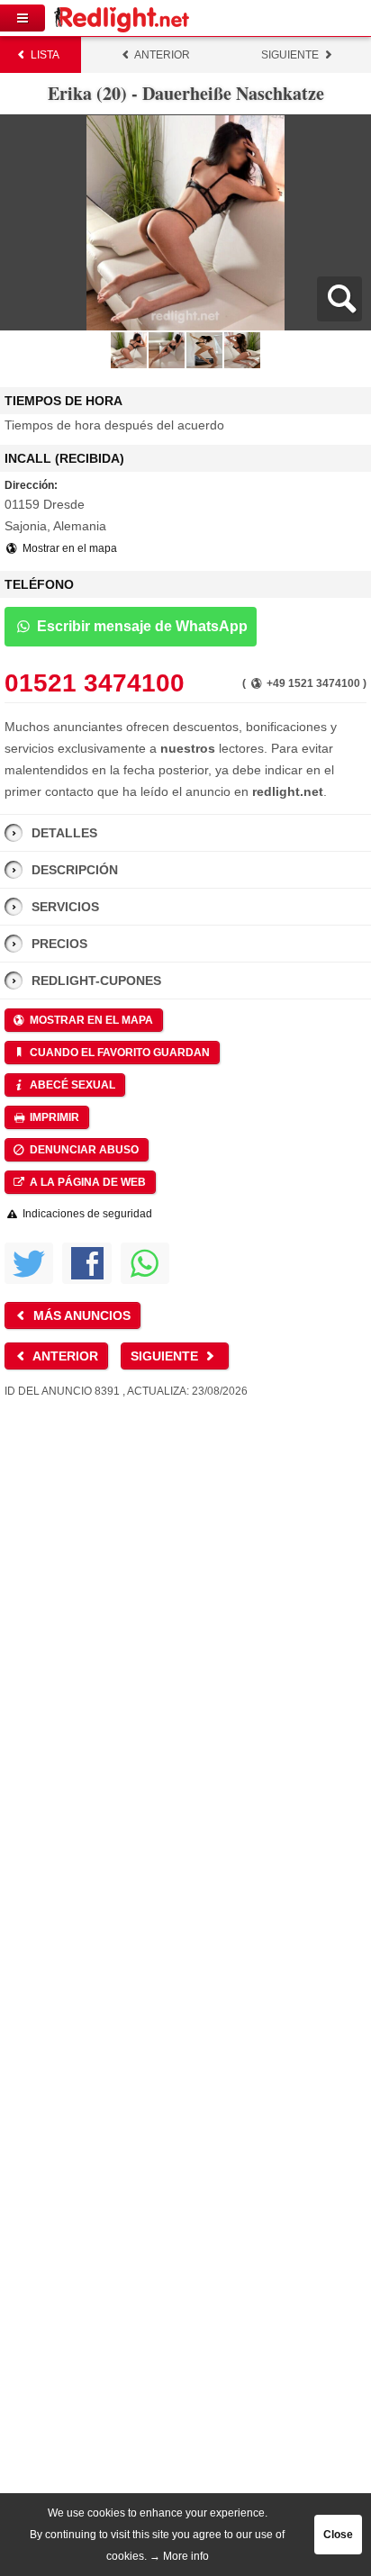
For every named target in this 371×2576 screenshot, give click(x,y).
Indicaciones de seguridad (86, 1214)
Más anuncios (80, 1315)
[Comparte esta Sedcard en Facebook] (86, 1263)
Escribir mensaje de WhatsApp (140, 626)
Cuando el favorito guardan (118, 1053)
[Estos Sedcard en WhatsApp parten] (145, 1263)
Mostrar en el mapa (68, 548)
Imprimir (53, 1117)
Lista (44, 55)
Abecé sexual (71, 1085)
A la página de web (86, 1182)
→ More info (179, 2556)
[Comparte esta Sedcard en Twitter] (29, 1263)
